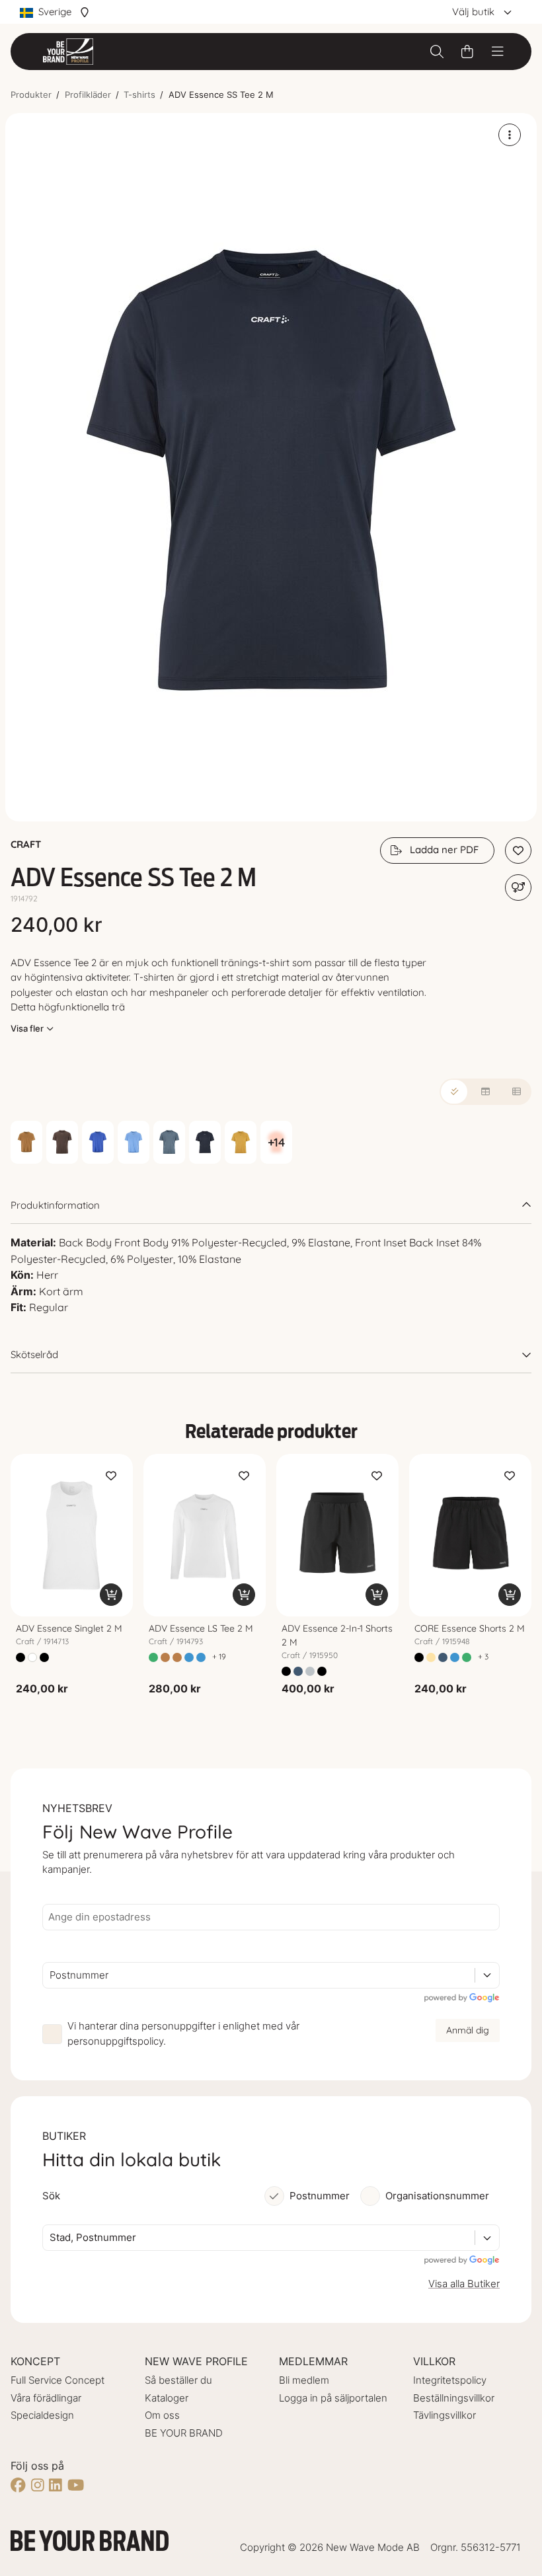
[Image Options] (510, 135)
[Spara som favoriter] (518, 851)
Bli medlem (304, 2380)
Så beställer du (178, 2380)
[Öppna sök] (437, 52)
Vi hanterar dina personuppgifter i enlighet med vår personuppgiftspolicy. (183, 2033)
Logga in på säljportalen (333, 2398)
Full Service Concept (58, 2380)
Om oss (162, 2415)
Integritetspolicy (450, 2380)
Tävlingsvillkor (445, 2415)
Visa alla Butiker (464, 2284)
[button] (271, 467)
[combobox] (51, 1976)
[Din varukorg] (467, 52)
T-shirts (139, 95)
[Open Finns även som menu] (518, 888)
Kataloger (167, 2398)
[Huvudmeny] (498, 52)
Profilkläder (88, 95)
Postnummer (320, 2196)
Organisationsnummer (437, 2196)
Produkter (31, 95)
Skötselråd (34, 1354)
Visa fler (27, 1028)
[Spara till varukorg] (111, 1595)
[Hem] (68, 52)
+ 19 (219, 1656)
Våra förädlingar (46, 2398)
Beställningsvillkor (454, 2398)
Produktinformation (55, 1205)
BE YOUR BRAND (184, 2433)
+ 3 (483, 1656)
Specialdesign (42, 2415)
